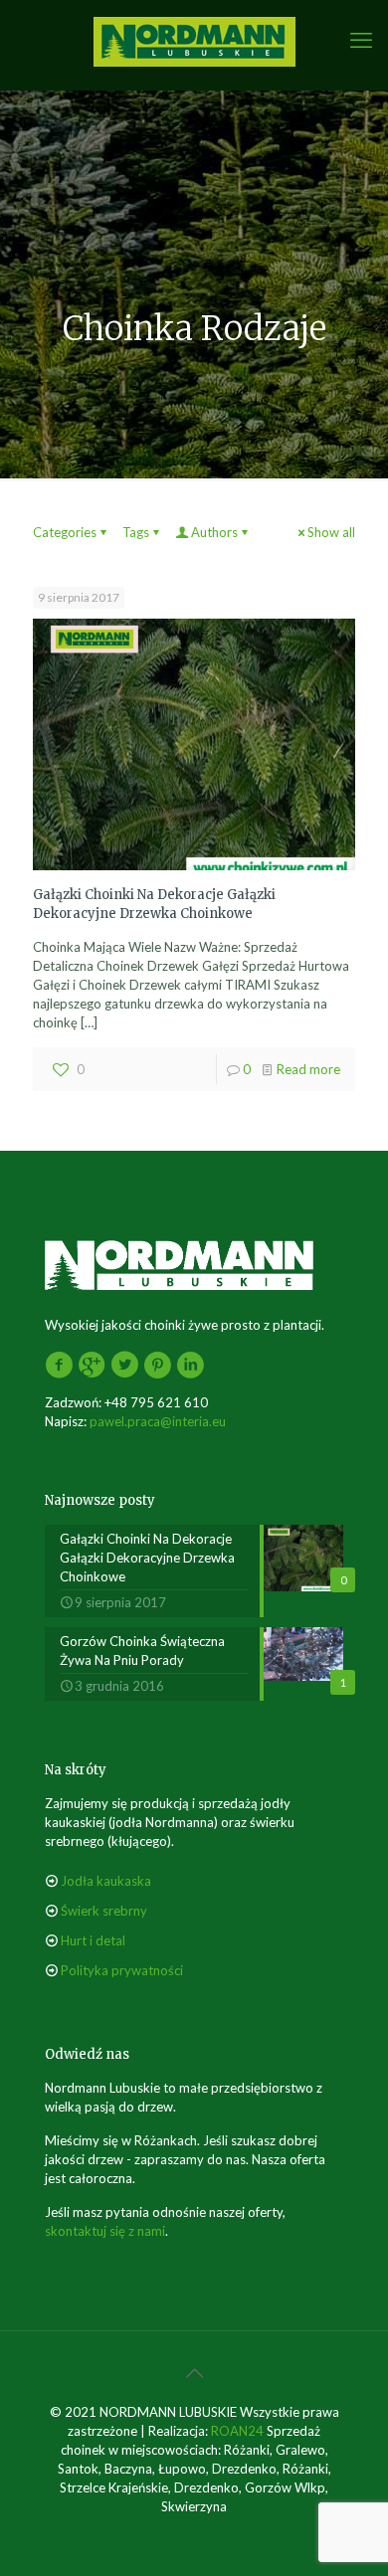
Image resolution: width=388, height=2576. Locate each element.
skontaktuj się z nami (105, 2231)
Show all (331, 532)
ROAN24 (237, 2431)
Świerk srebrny (104, 1911)
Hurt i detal (93, 1940)
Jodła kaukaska (106, 1881)
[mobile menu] (361, 40)
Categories (65, 532)
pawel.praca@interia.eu (158, 1421)
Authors (214, 532)
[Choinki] (194, 40)
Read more (308, 1069)
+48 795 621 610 (156, 1402)
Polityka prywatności (122, 1970)
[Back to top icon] (194, 2372)
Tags (136, 532)
